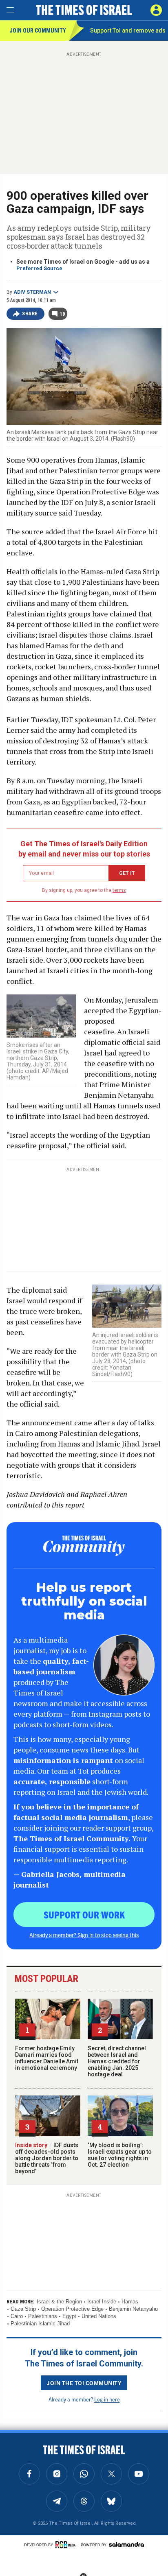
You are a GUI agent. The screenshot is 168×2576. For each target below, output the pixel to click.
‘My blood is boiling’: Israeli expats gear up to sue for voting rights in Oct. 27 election (120, 2155)
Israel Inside (102, 2302)
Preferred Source (39, 268)
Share (30, 314)
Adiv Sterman (32, 292)
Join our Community (38, 31)
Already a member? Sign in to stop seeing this (84, 1935)
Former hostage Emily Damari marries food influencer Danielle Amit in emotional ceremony (47, 2058)
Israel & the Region (59, 2302)
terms (119, 890)
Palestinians (43, 2316)
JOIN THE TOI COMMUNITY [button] (84, 2383)
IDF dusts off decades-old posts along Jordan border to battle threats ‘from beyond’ (47, 2158)
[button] (156, 10)
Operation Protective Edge (72, 2309)
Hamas (130, 2302)
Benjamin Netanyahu (133, 2309)
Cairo (17, 2316)
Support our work (84, 1914)
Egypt (69, 2316)
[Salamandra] (126, 2544)
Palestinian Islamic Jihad (40, 2324)
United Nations (99, 2316)
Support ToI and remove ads (128, 31)
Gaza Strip (23, 2309)
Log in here (107, 2399)
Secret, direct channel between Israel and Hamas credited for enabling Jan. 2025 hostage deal (117, 2061)
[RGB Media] (67, 2545)
